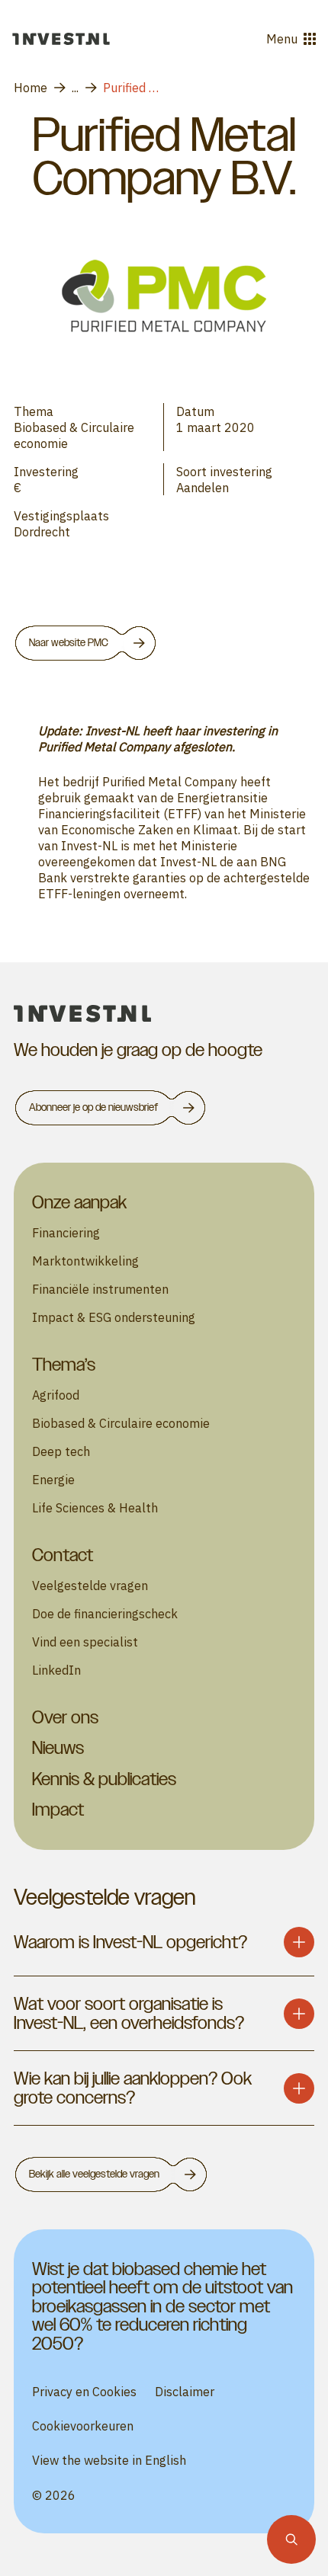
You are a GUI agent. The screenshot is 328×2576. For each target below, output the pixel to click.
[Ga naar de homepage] (61, 39)
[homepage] (164, 1014)
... (75, 87)
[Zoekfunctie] (291, 2539)
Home (31, 87)
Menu (282, 38)
